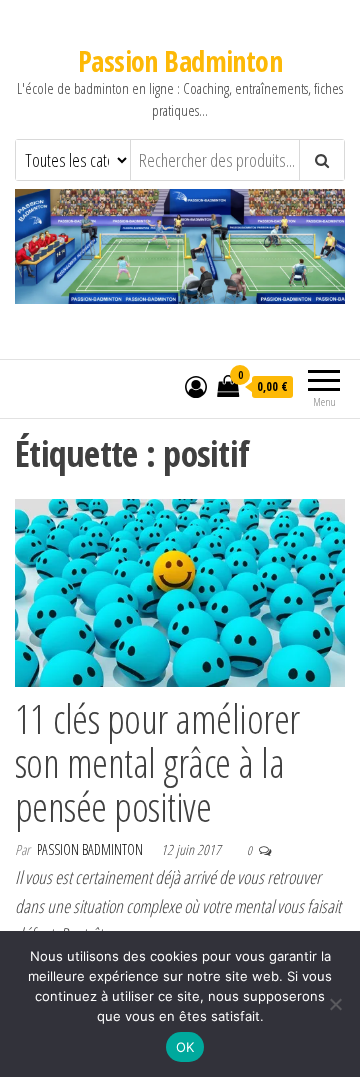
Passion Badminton (180, 61)
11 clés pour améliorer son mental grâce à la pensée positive (157, 762)
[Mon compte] (196, 386)
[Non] (335, 1004)
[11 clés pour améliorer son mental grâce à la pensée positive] (180, 591)
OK (185, 1047)
